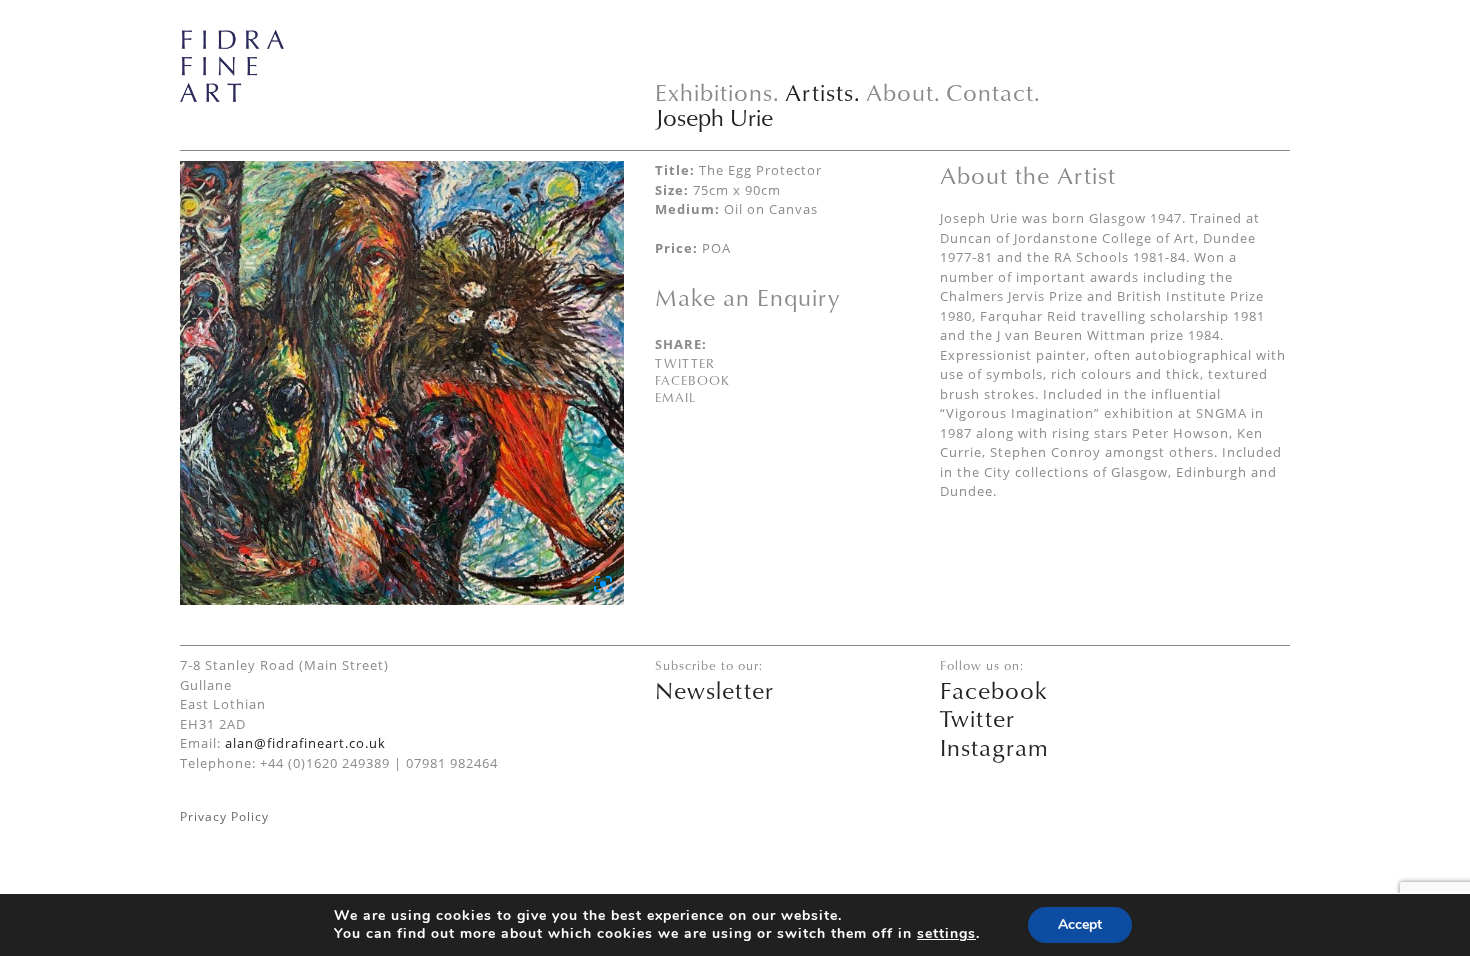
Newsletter (714, 690)
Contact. (993, 92)
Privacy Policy (224, 816)
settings (946, 934)
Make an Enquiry (747, 297)
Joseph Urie (714, 117)
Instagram (994, 747)
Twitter (685, 363)
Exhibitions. (717, 92)
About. (903, 92)
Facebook (692, 380)
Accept (1080, 924)
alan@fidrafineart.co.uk (305, 743)
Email (675, 397)
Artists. (823, 92)
